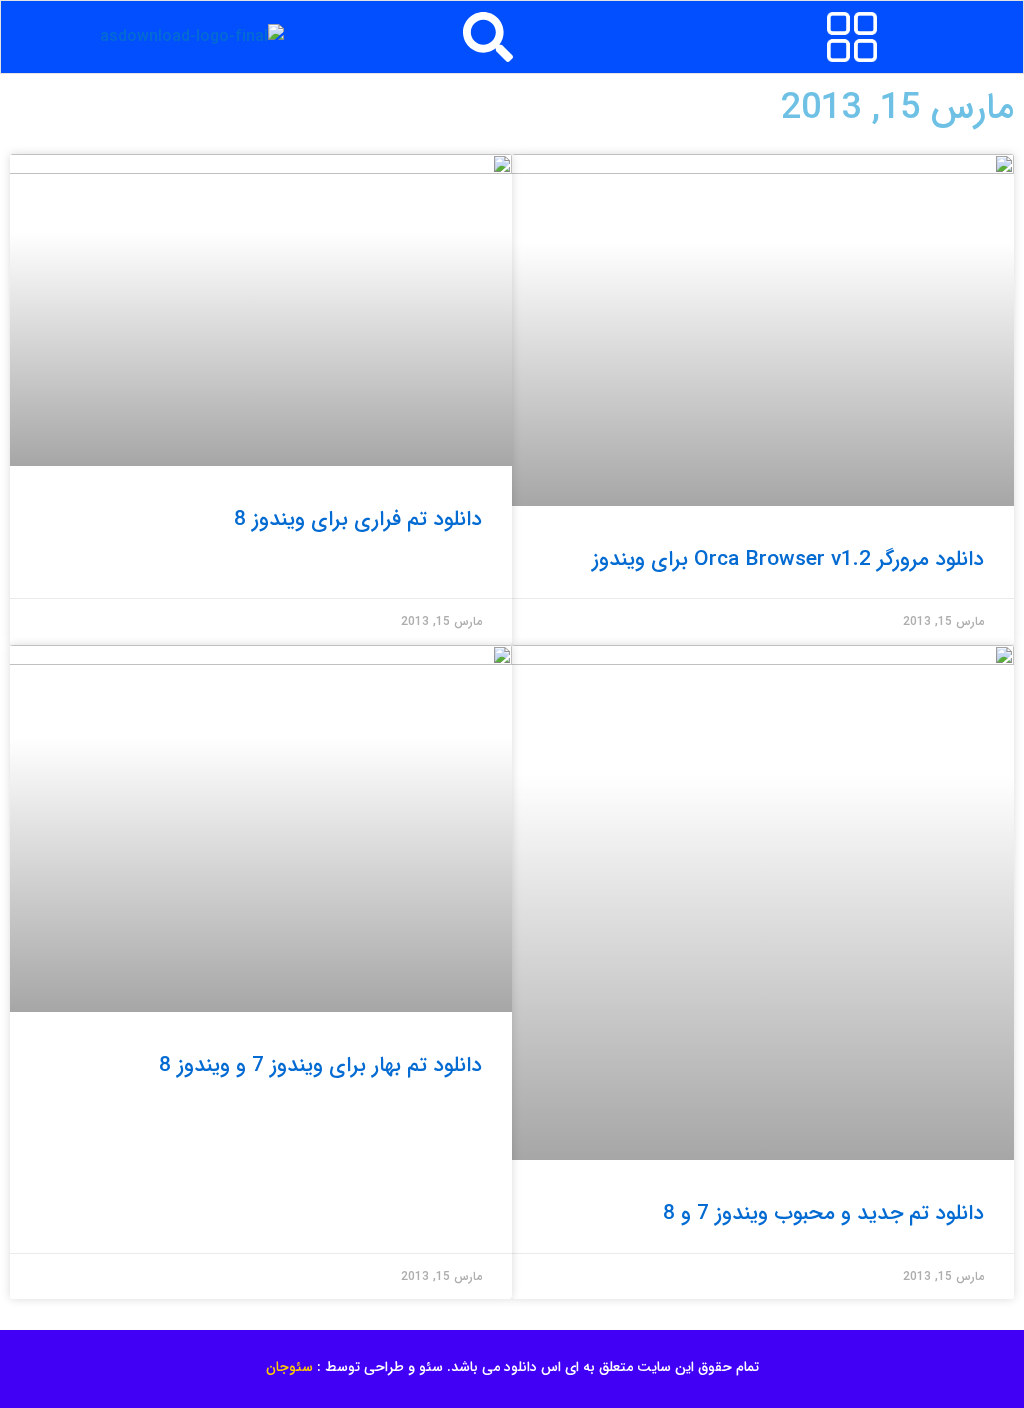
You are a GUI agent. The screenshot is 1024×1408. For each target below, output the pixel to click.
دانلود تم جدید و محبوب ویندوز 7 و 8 (823, 1213)
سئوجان (289, 1367)
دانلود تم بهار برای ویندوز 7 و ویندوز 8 (320, 1065)
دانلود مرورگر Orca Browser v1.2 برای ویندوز (788, 559)
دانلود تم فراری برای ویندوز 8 (358, 519)
